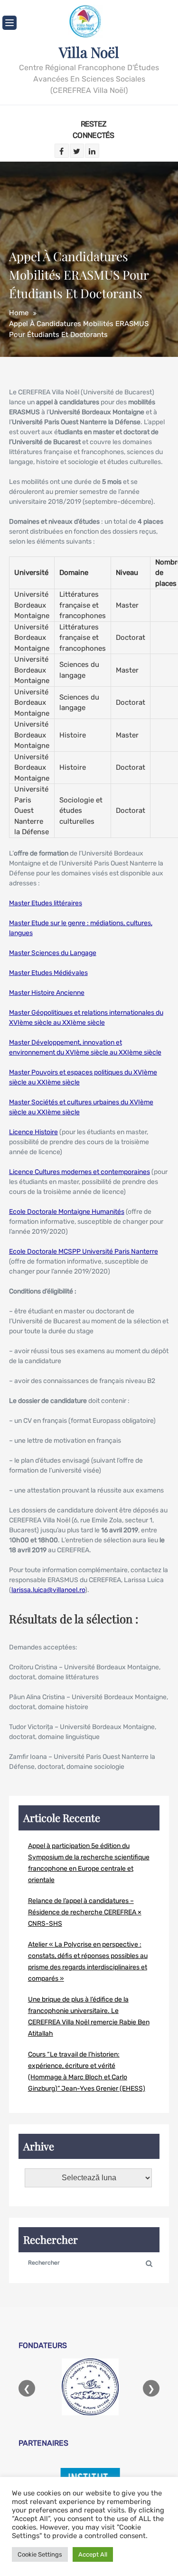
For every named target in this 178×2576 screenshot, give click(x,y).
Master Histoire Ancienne (47, 993)
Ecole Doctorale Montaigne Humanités (67, 1212)
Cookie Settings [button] (40, 2554)
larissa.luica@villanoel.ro (48, 1590)
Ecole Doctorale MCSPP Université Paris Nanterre (84, 1252)
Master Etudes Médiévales (48, 973)
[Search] (149, 2263)
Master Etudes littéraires (46, 903)
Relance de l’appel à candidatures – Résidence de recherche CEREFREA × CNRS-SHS (85, 1912)
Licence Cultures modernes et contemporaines (80, 1172)
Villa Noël (89, 52)
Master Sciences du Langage (53, 953)
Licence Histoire (33, 1132)
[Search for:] (89, 2262)
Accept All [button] (93, 2554)
